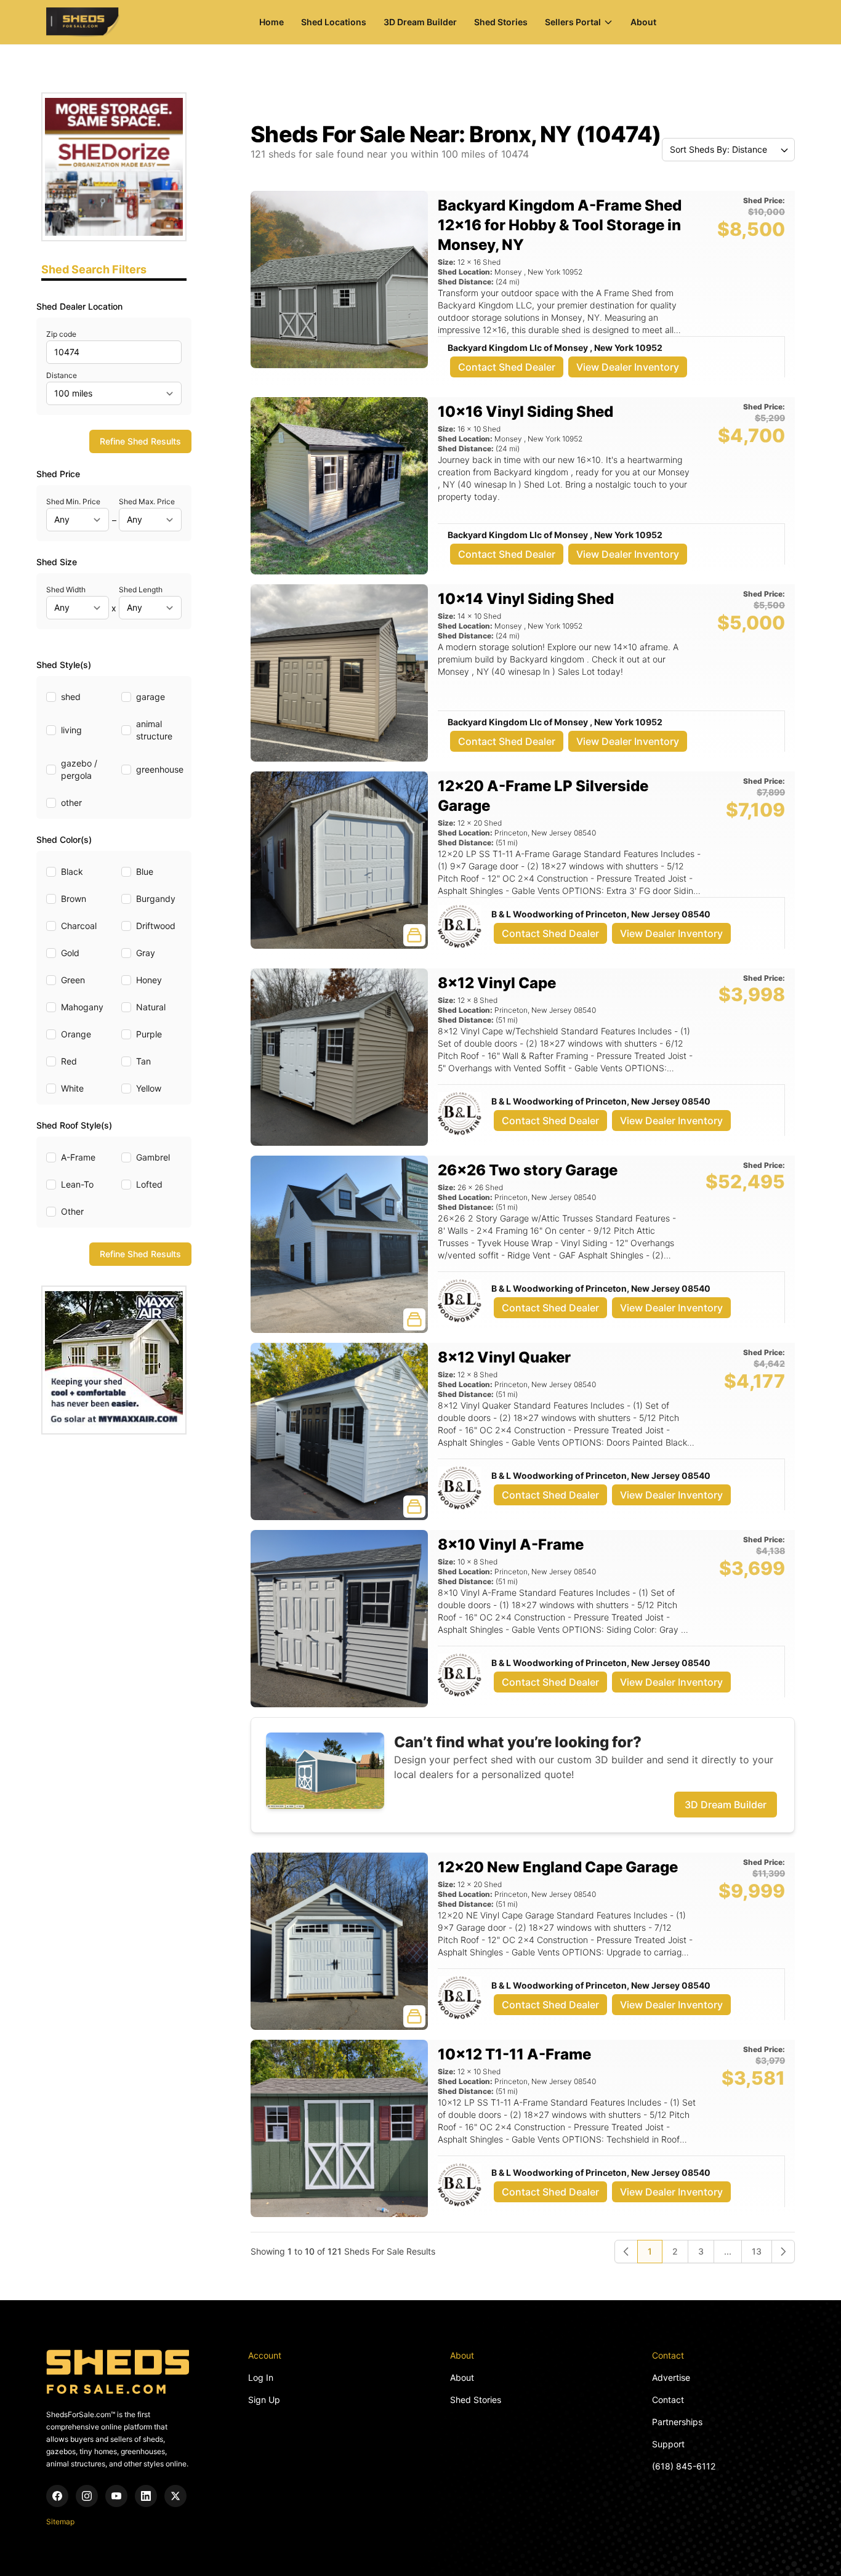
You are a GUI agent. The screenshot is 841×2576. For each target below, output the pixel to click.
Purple (149, 1034)
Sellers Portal (573, 22)
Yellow (149, 1088)
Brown (74, 899)
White (72, 1088)
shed (71, 697)
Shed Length (141, 590)
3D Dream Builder (420, 22)
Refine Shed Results (140, 441)
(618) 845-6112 (684, 2466)
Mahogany (82, 1007)
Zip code (61, 334)
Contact (668, 2400)
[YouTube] (116, 2496)
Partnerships (677, 2422)
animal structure (154, 730)
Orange (76, 1034)
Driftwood (156, 926)
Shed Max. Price (147, 501)
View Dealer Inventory (628, 367)
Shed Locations (334, 22)
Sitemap (60, 2522)
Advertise (671, 2377)
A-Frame (78, 1157)
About (643, 22)
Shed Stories (501, 22)
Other (72, 1211)
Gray (146, 953)
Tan (143, 1061)
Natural (151, 1007)
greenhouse (160, 769)
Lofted (149, 1184)
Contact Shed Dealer (507, 367)
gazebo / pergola (79, 769)
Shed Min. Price (73, 501)
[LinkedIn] (146, 2496)
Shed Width (66, 590)
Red (69, 1061)
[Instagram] (87, 2496)
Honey (149, 980)
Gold (70, 953)
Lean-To (77, 1184)
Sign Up (264, 2400)
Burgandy (156, 899)
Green (73, 980)
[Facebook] (57, 2496)
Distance (62, 375)
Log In (261, 2377)
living (71, 730)
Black (72, 871)
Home (272, 22)
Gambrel (153, 1157)
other (71, 803)
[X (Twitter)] (175, 2496)
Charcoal (79, 926)
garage (151, 697)
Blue (145, 871)
